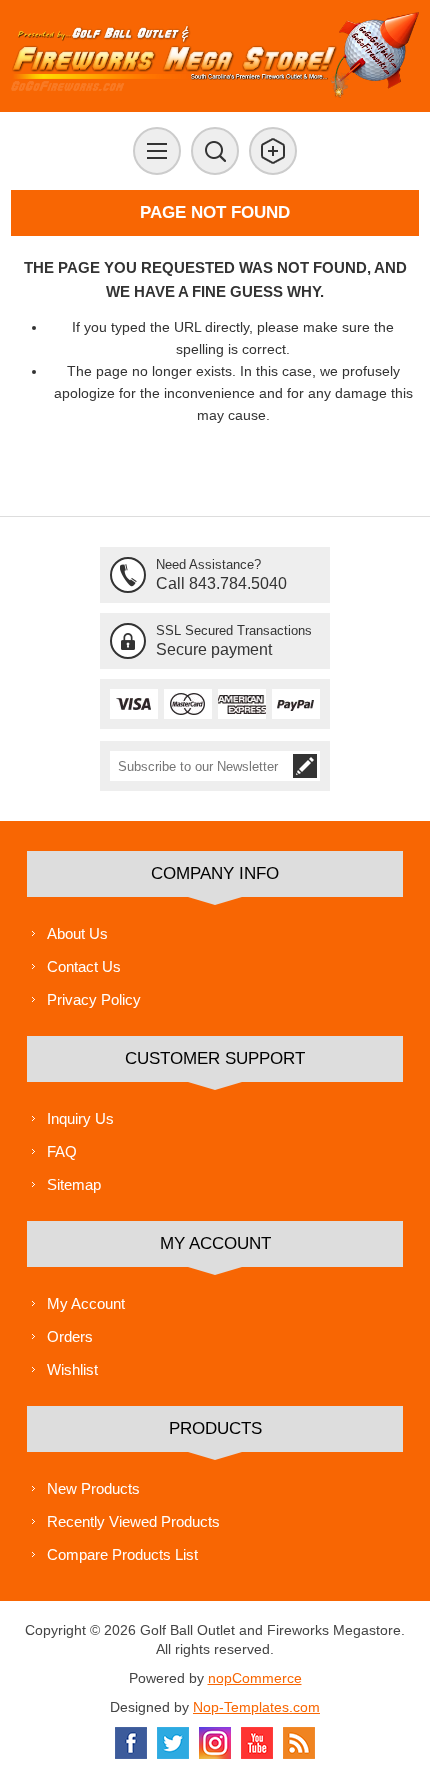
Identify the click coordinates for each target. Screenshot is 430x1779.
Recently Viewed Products (133, 1521)
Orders (70, 1336)
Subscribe (305, 766)
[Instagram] (215, 1743)
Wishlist (72, 1369)
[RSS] (299, 1743)
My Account (86, 1303)
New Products (93, 1488)
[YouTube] (257, 1743)
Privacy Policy (94, 999)
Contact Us (84, 966)
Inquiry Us (80, 1118)
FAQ (62, 1151)
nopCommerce (255, 1678)
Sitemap (74, 1184)
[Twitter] (173, 1743)
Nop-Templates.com (256, 1707)
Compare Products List (122, 1554)
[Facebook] (131, 1743)
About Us (77, 933)
